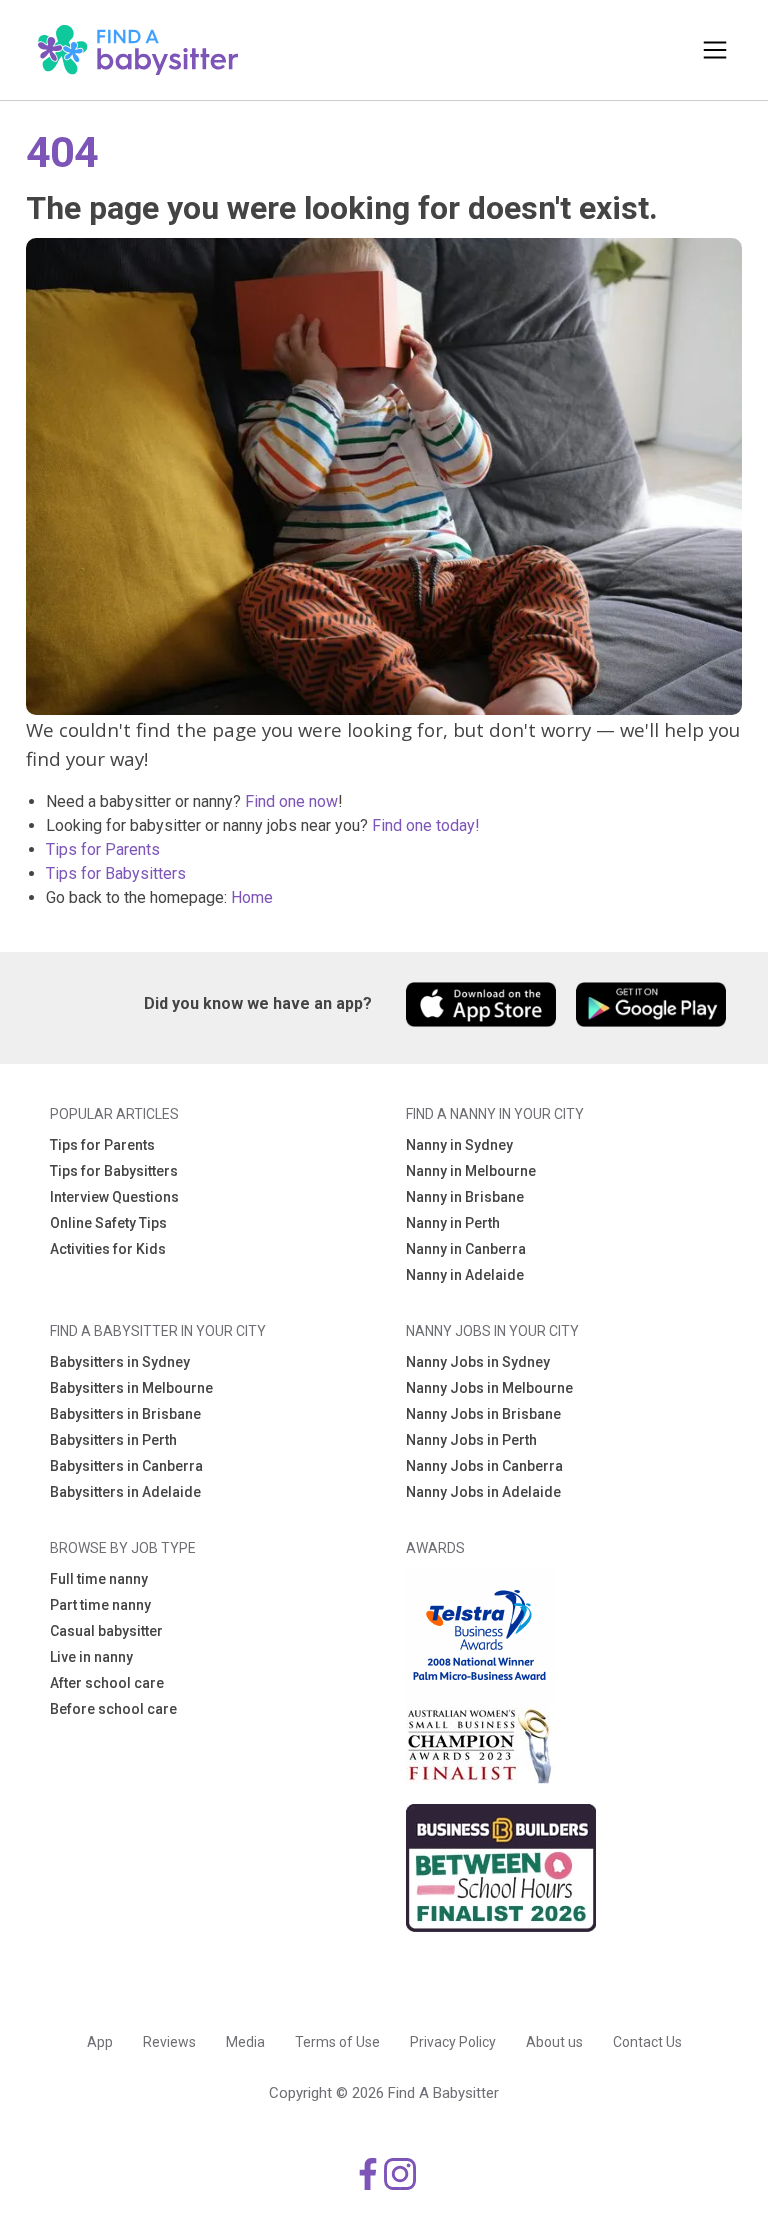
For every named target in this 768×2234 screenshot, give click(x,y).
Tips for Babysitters (116, 873)
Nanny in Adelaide (465, 1275)
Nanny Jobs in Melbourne (489, 1388)
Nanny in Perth (453, 1223)
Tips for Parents (103, 849)
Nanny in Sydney (459, 1145)
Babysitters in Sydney (120, 1362)
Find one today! (426, 825)
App (100, 2042)
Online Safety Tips (108, 1223)
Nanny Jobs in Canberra (484, 1466)
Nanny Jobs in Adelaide (483, 1492)
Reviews (169, 2042)
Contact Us (647, 2042)
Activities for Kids (108, 1249)
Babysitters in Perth (113, 1440)
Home (252, 897)
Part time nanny (100, 1605)
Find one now (291, 801)
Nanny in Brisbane (465, 1197)
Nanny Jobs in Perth (471, 1440)
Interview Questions (114, 1197)
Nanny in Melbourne (471, 1171)
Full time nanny (99, 1579)
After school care (107, 1683)
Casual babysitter (106, 1631)
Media (245, 2042)
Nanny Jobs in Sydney (478, 1362)
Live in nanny (91, 1657)
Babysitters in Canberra (126, 1466)
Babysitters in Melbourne (131, 1388)
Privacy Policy (453, 2042)
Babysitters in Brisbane (125, 1414)
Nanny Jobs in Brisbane (483, 1414)
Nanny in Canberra (466, 1249)
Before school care (113, 1709)
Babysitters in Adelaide (125, 1492)
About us (554, 2042)
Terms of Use (337, 2042)
